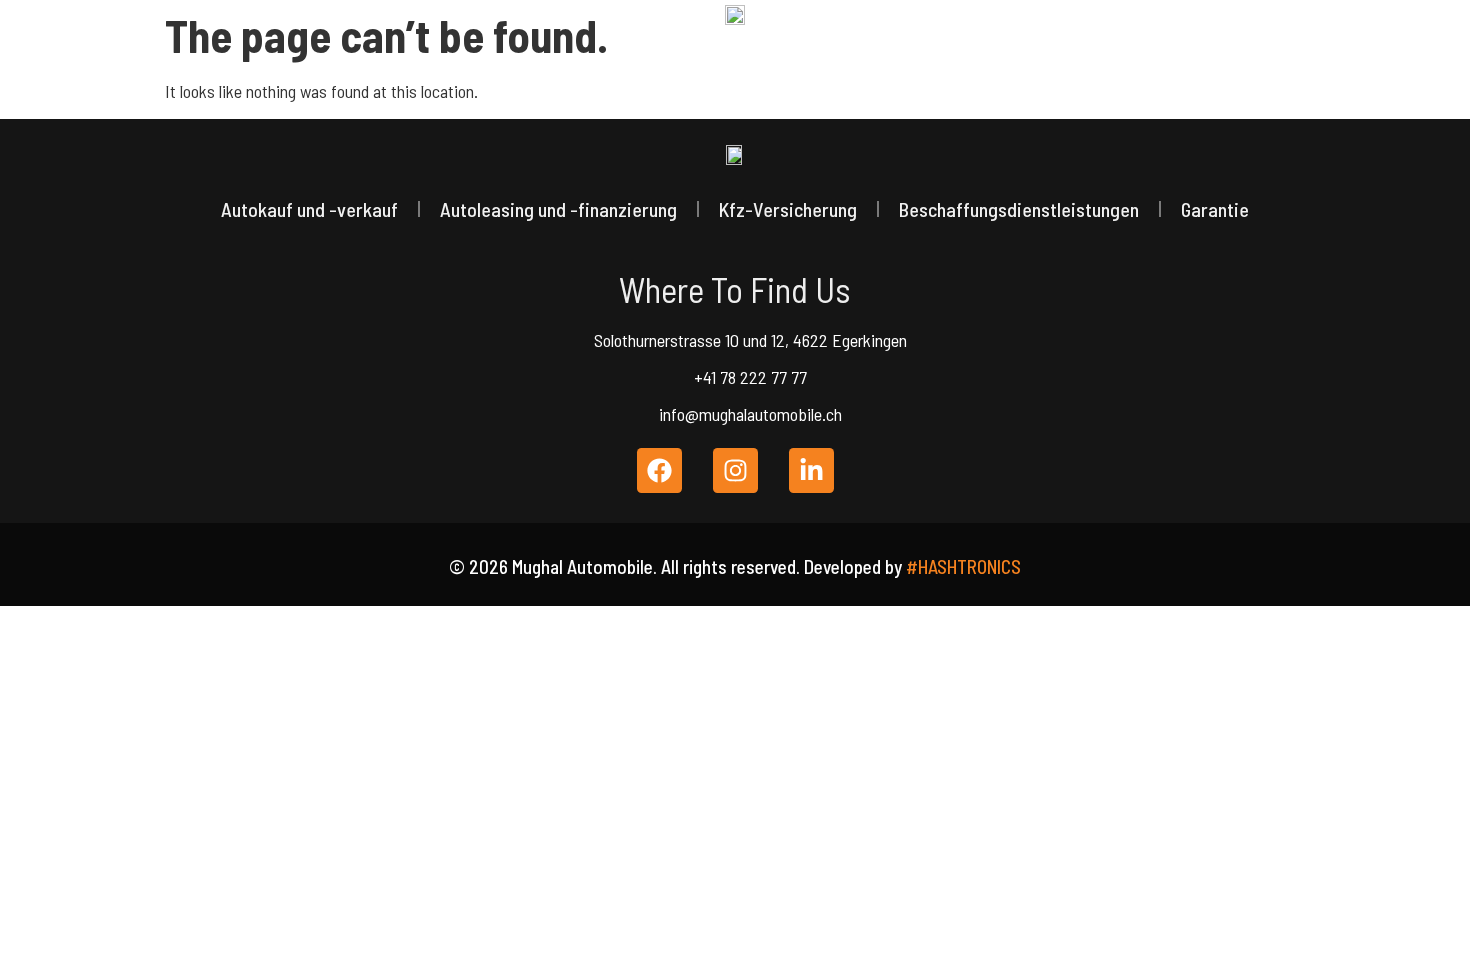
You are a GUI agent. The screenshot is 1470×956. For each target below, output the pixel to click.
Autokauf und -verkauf (309, 209)
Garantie (1215, 209)
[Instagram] (735, 470)
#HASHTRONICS (963, 566)
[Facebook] (659, 470)
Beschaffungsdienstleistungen (1019, 209)
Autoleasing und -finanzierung (558, 209)
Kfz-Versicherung (788, 209)
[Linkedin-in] (811, 470)
